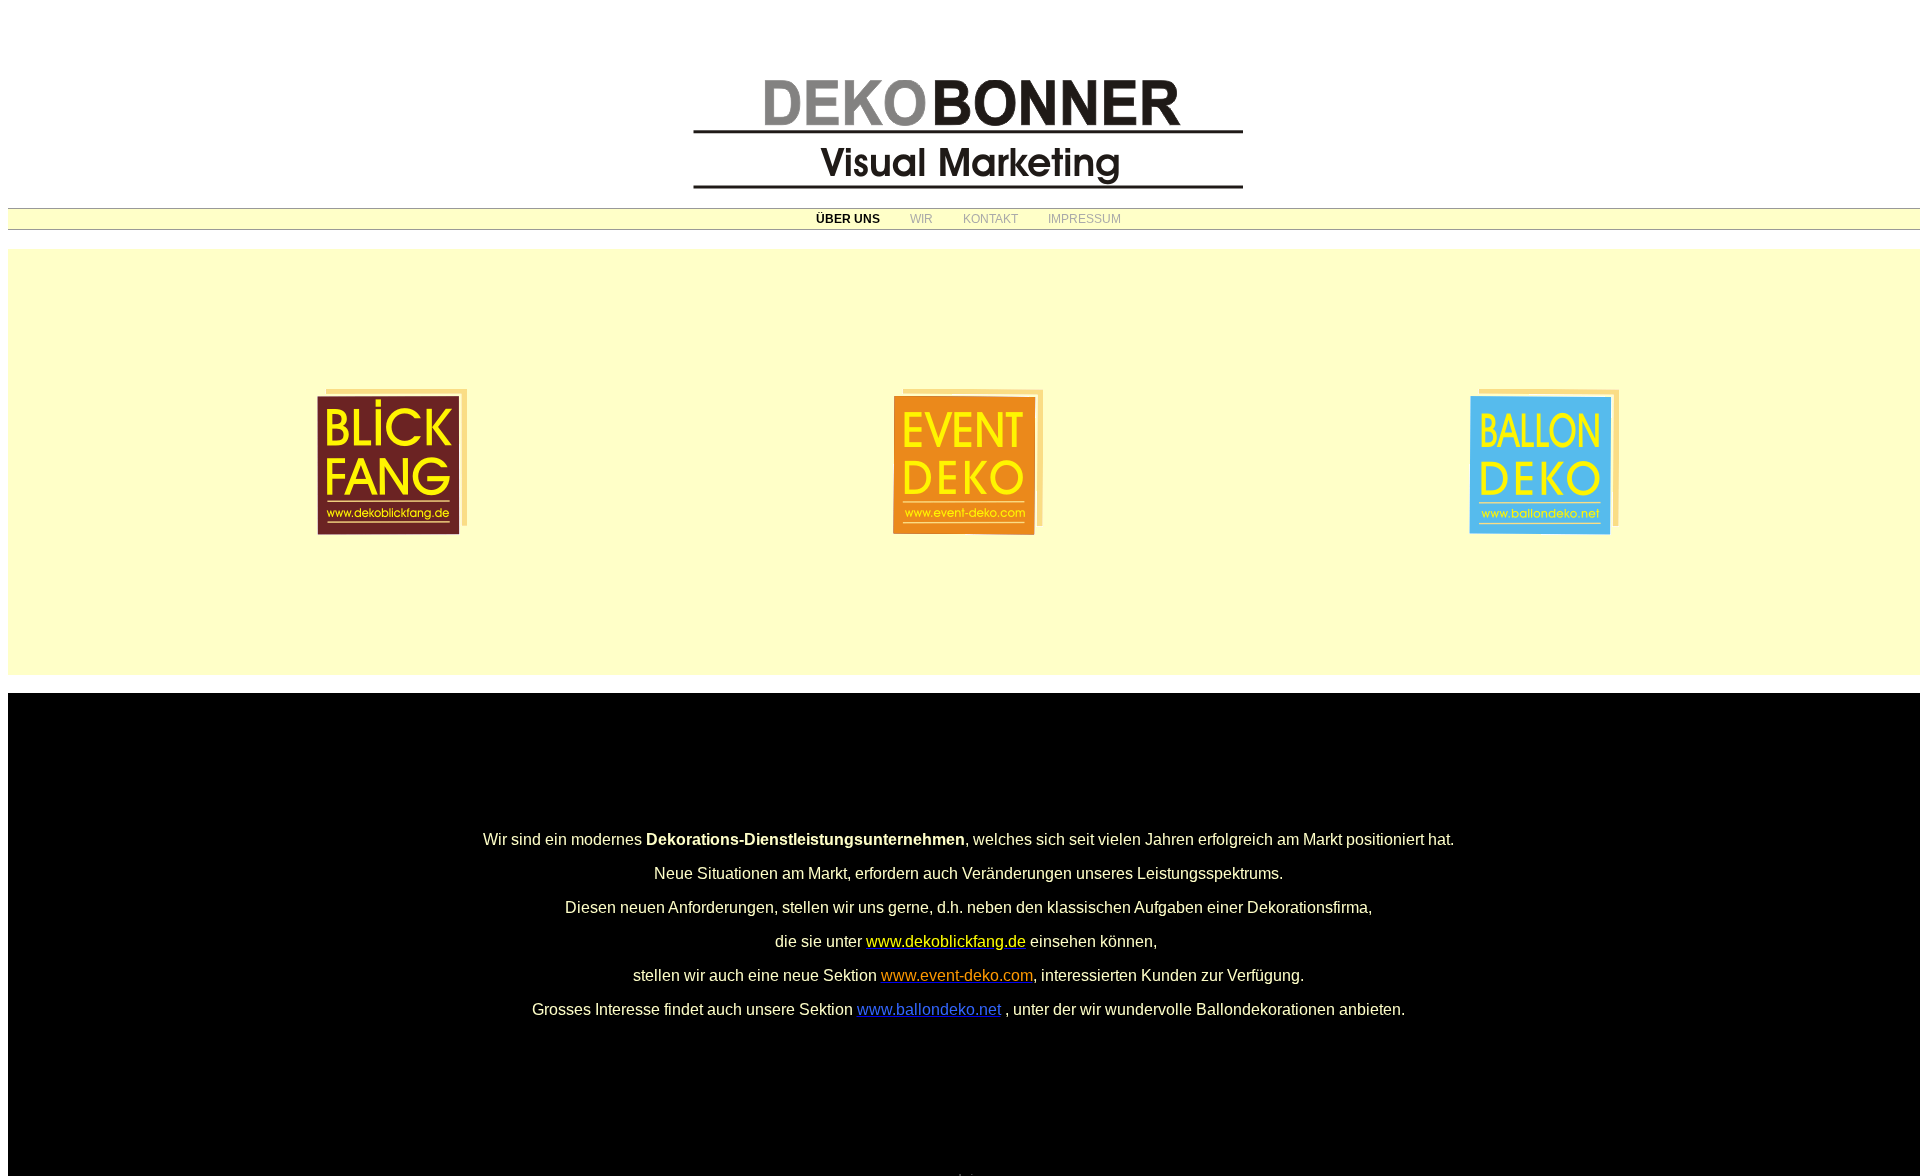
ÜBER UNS (848, 219)
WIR (921, 219)
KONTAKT (990, 219)
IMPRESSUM (1084, 219)
